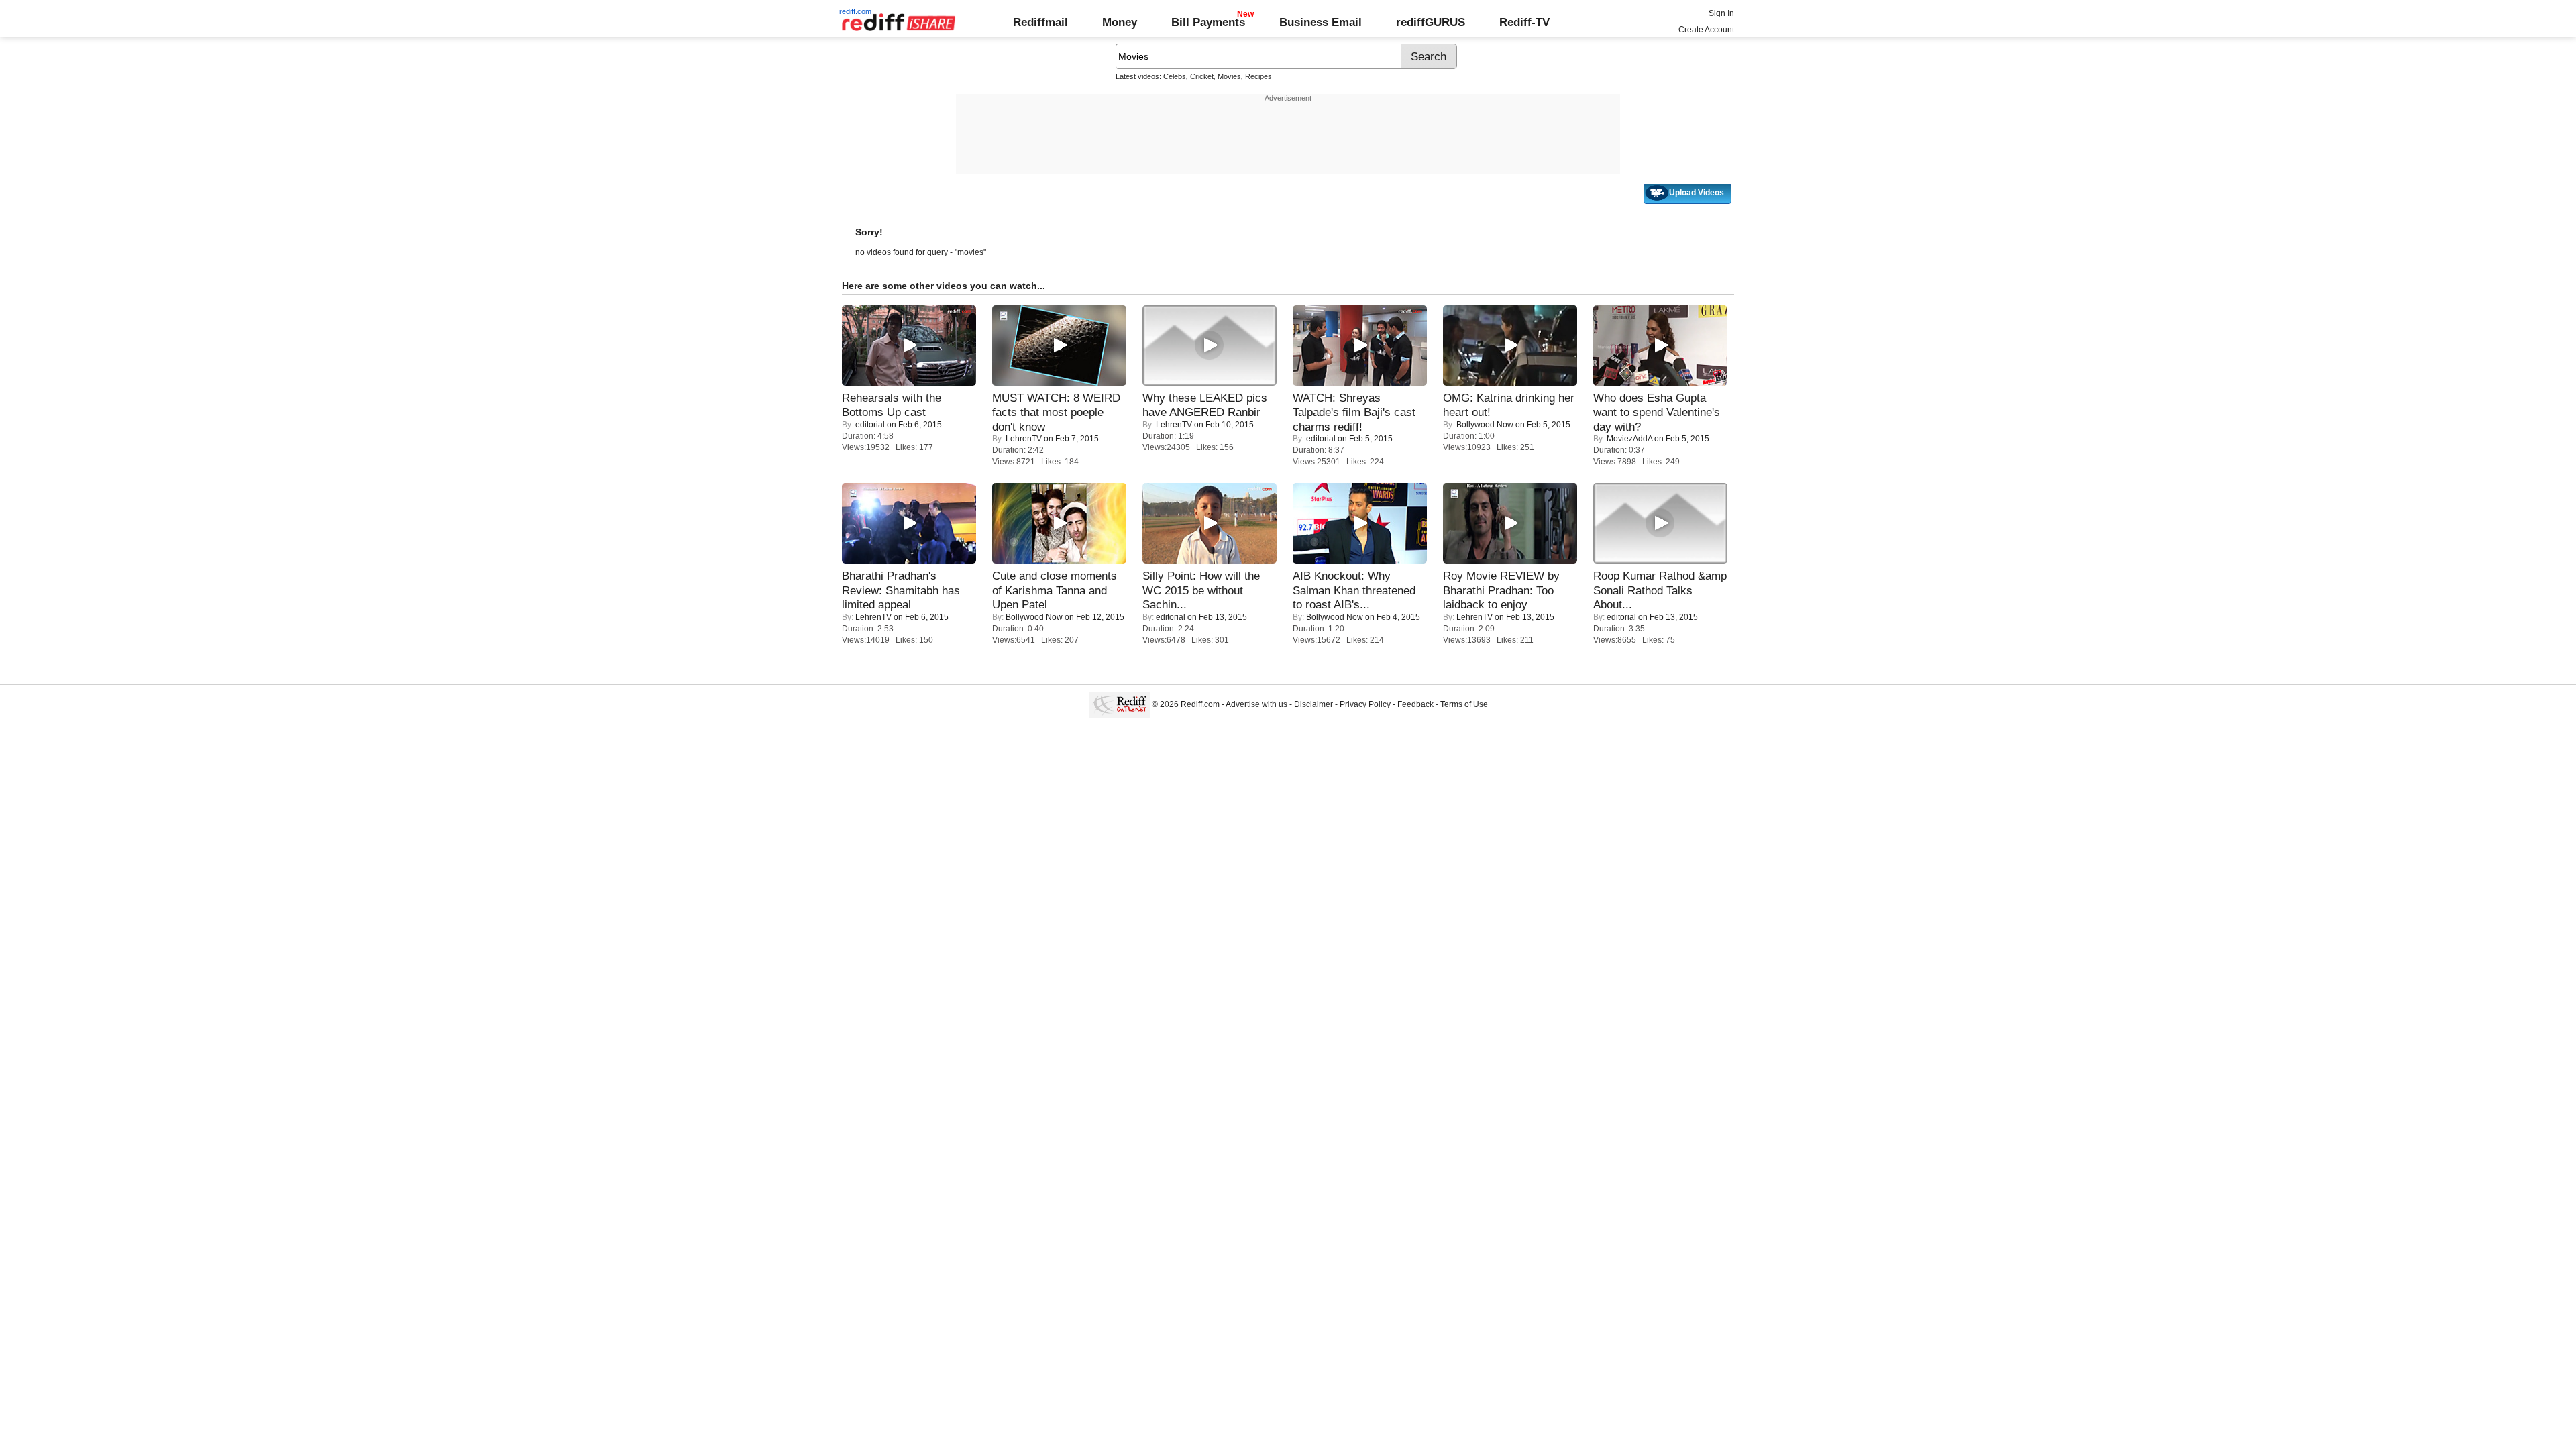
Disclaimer (1313, 704)
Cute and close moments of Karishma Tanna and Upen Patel (1055, 590)
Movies (1229, 76)
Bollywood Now (1485, 425)
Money (1120, 22)
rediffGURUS (1431, 22)
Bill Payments (1208, 22)
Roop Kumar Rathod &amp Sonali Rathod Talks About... (1660, 590)
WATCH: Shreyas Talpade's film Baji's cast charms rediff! (1354, 412)
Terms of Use (1464, 704)
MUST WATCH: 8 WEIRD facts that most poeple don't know (1056, 412)
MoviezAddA (1629, 439)
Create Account (1706, 30)
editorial (870, 425)
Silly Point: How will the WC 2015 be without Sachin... (1201, 590)
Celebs (1175, 76)
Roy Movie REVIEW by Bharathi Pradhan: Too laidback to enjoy (1501, 590)
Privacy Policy (1365, 704)
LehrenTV (1024, 439)
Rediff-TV (1524, 22)
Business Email (1321, 22)
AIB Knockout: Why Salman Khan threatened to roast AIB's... (1354, 590)
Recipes (1258, 76)
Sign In (1721, 13)
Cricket (1202, 76)
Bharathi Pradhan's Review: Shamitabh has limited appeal (901, 590)
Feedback (1415, 704)
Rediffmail (1040, 22)
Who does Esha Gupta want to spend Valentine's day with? (1657, 412)
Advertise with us (1256, 704)
